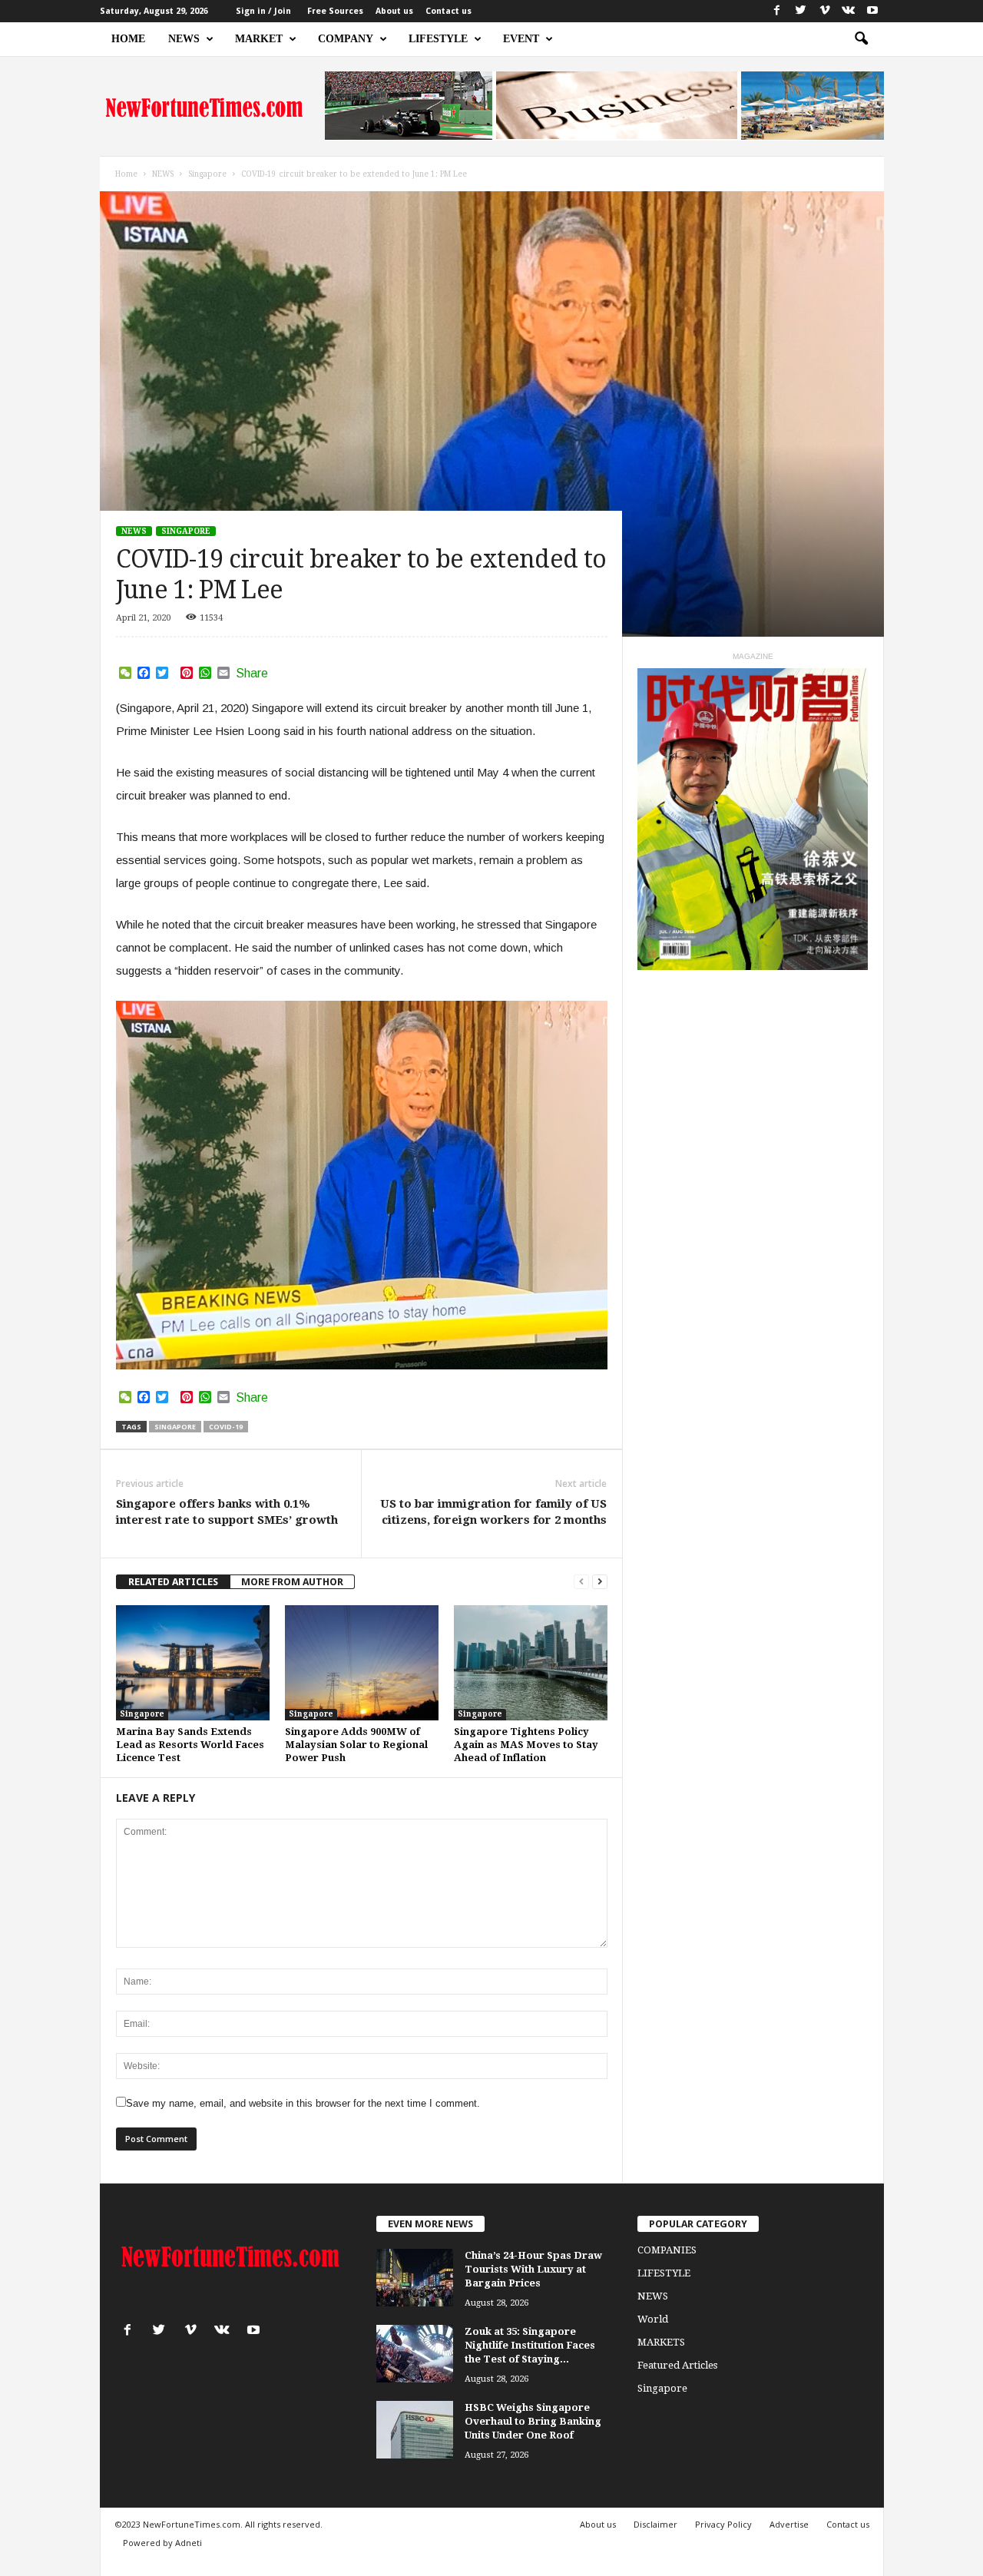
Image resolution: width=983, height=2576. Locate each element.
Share (252, 674)
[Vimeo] (825, 11)
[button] (861, 39)
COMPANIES (667, 2250)
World (653, 2319)
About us (394, 11)
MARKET (259, 39)
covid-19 (226, 1427)
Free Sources (335, 11)
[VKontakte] (849, 11)
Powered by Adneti (162, 2543)
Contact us (448, 11)
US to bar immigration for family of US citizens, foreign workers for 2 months (493, 1512)
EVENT (521, 39)
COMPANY (346, 39)
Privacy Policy (723, 2524)
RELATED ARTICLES (173, 1582)
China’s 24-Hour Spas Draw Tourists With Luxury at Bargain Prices (533, 2269)
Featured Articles (677, 2365)
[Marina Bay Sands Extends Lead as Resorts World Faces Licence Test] (193, 1663)
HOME (128, 39)
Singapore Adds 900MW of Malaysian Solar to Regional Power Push (356, 1745)
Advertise (789, 2524)
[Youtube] (872, 11)
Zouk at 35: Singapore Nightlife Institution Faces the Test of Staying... (530, 2345)
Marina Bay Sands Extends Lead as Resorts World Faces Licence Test (190, 1745)
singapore (175, 1427)
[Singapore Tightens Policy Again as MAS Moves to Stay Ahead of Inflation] (531, 1663)
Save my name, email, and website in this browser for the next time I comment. (303, 2103)
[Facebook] (777, 11)
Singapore (186, 531)
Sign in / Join (263, 11)
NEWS (184, 39)
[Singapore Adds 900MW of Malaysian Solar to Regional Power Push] (362, 1663)
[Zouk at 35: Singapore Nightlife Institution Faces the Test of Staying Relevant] (415, 2354)
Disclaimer (655, 2524)
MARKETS (661, 2342)
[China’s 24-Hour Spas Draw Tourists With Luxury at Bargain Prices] (415, 2278)
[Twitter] (801, 11)
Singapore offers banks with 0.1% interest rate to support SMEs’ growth (227, 1512)
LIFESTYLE (438, 39)
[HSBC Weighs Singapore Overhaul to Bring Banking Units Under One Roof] (415, 2430)
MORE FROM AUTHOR (292, 1582)
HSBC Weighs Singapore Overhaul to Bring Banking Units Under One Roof (533, 2421)
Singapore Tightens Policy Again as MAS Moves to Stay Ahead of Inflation (526, 1745)
